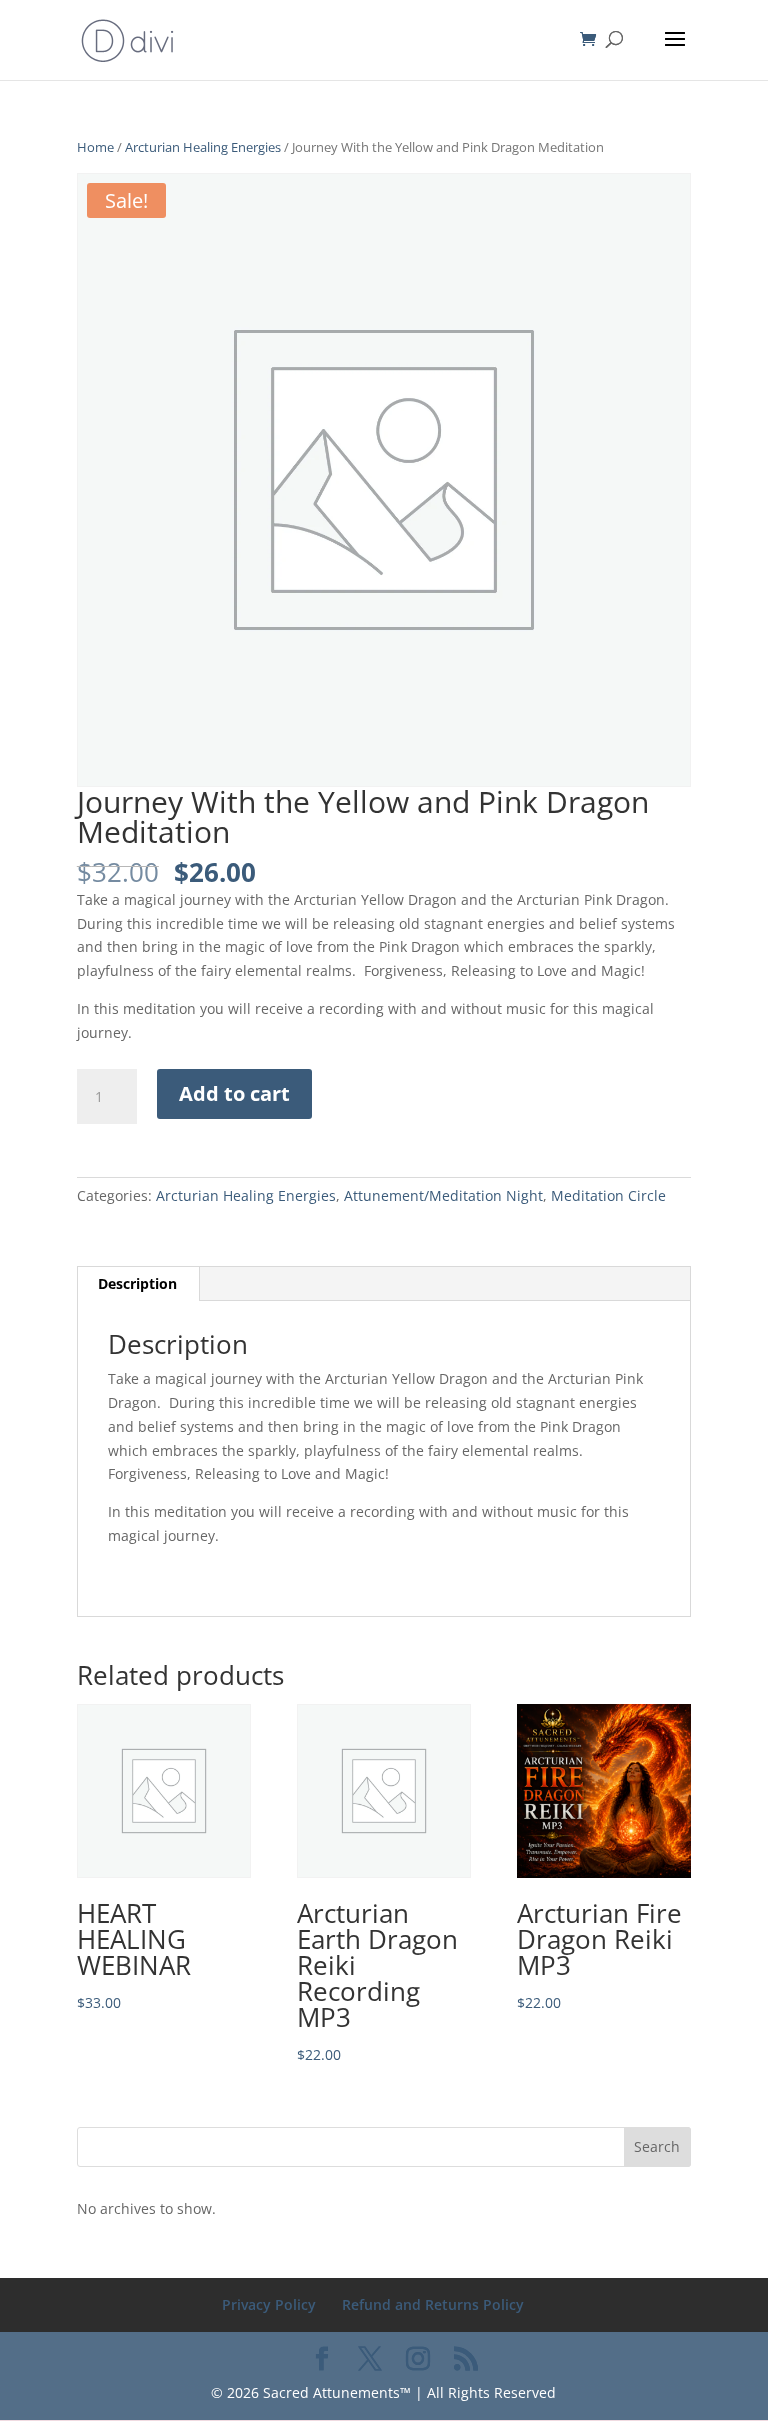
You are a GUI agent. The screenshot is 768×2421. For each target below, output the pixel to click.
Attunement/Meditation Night (443, 1195)
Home (95, 147)
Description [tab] (137, 1283)
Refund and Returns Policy (433, 2304)
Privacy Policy (269, 2304)
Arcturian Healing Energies (203, 147)
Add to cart (234, 1093)
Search (657, 2146)
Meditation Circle (608, 1195)
